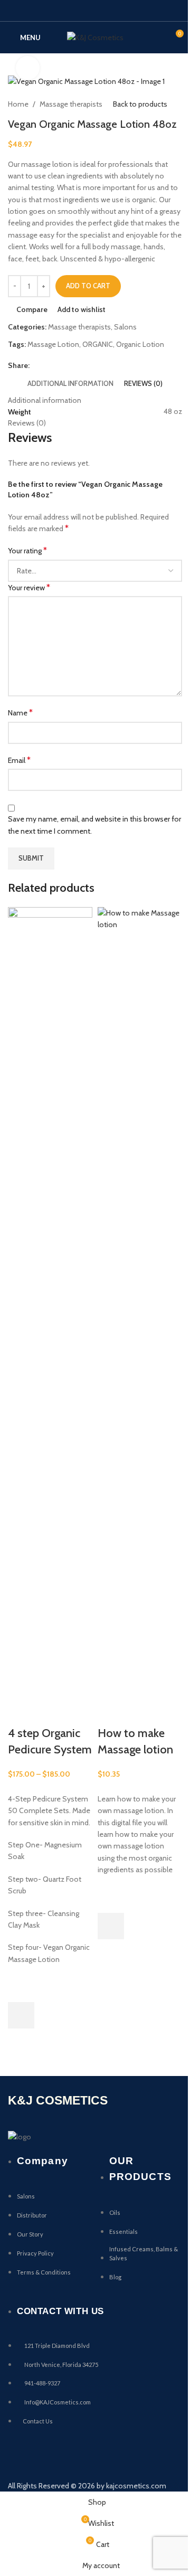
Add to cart (88, 286)
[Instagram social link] (95, 10)
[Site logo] (95, 36)
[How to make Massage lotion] (140, 1302)
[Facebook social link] (68, 10)
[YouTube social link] (108, 10)
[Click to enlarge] (28, 68)
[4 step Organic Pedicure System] (50, 1302)
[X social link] (82, 10)
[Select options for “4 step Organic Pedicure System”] (21, 2015)
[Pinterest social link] (122, 10)
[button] (111, 1926)
